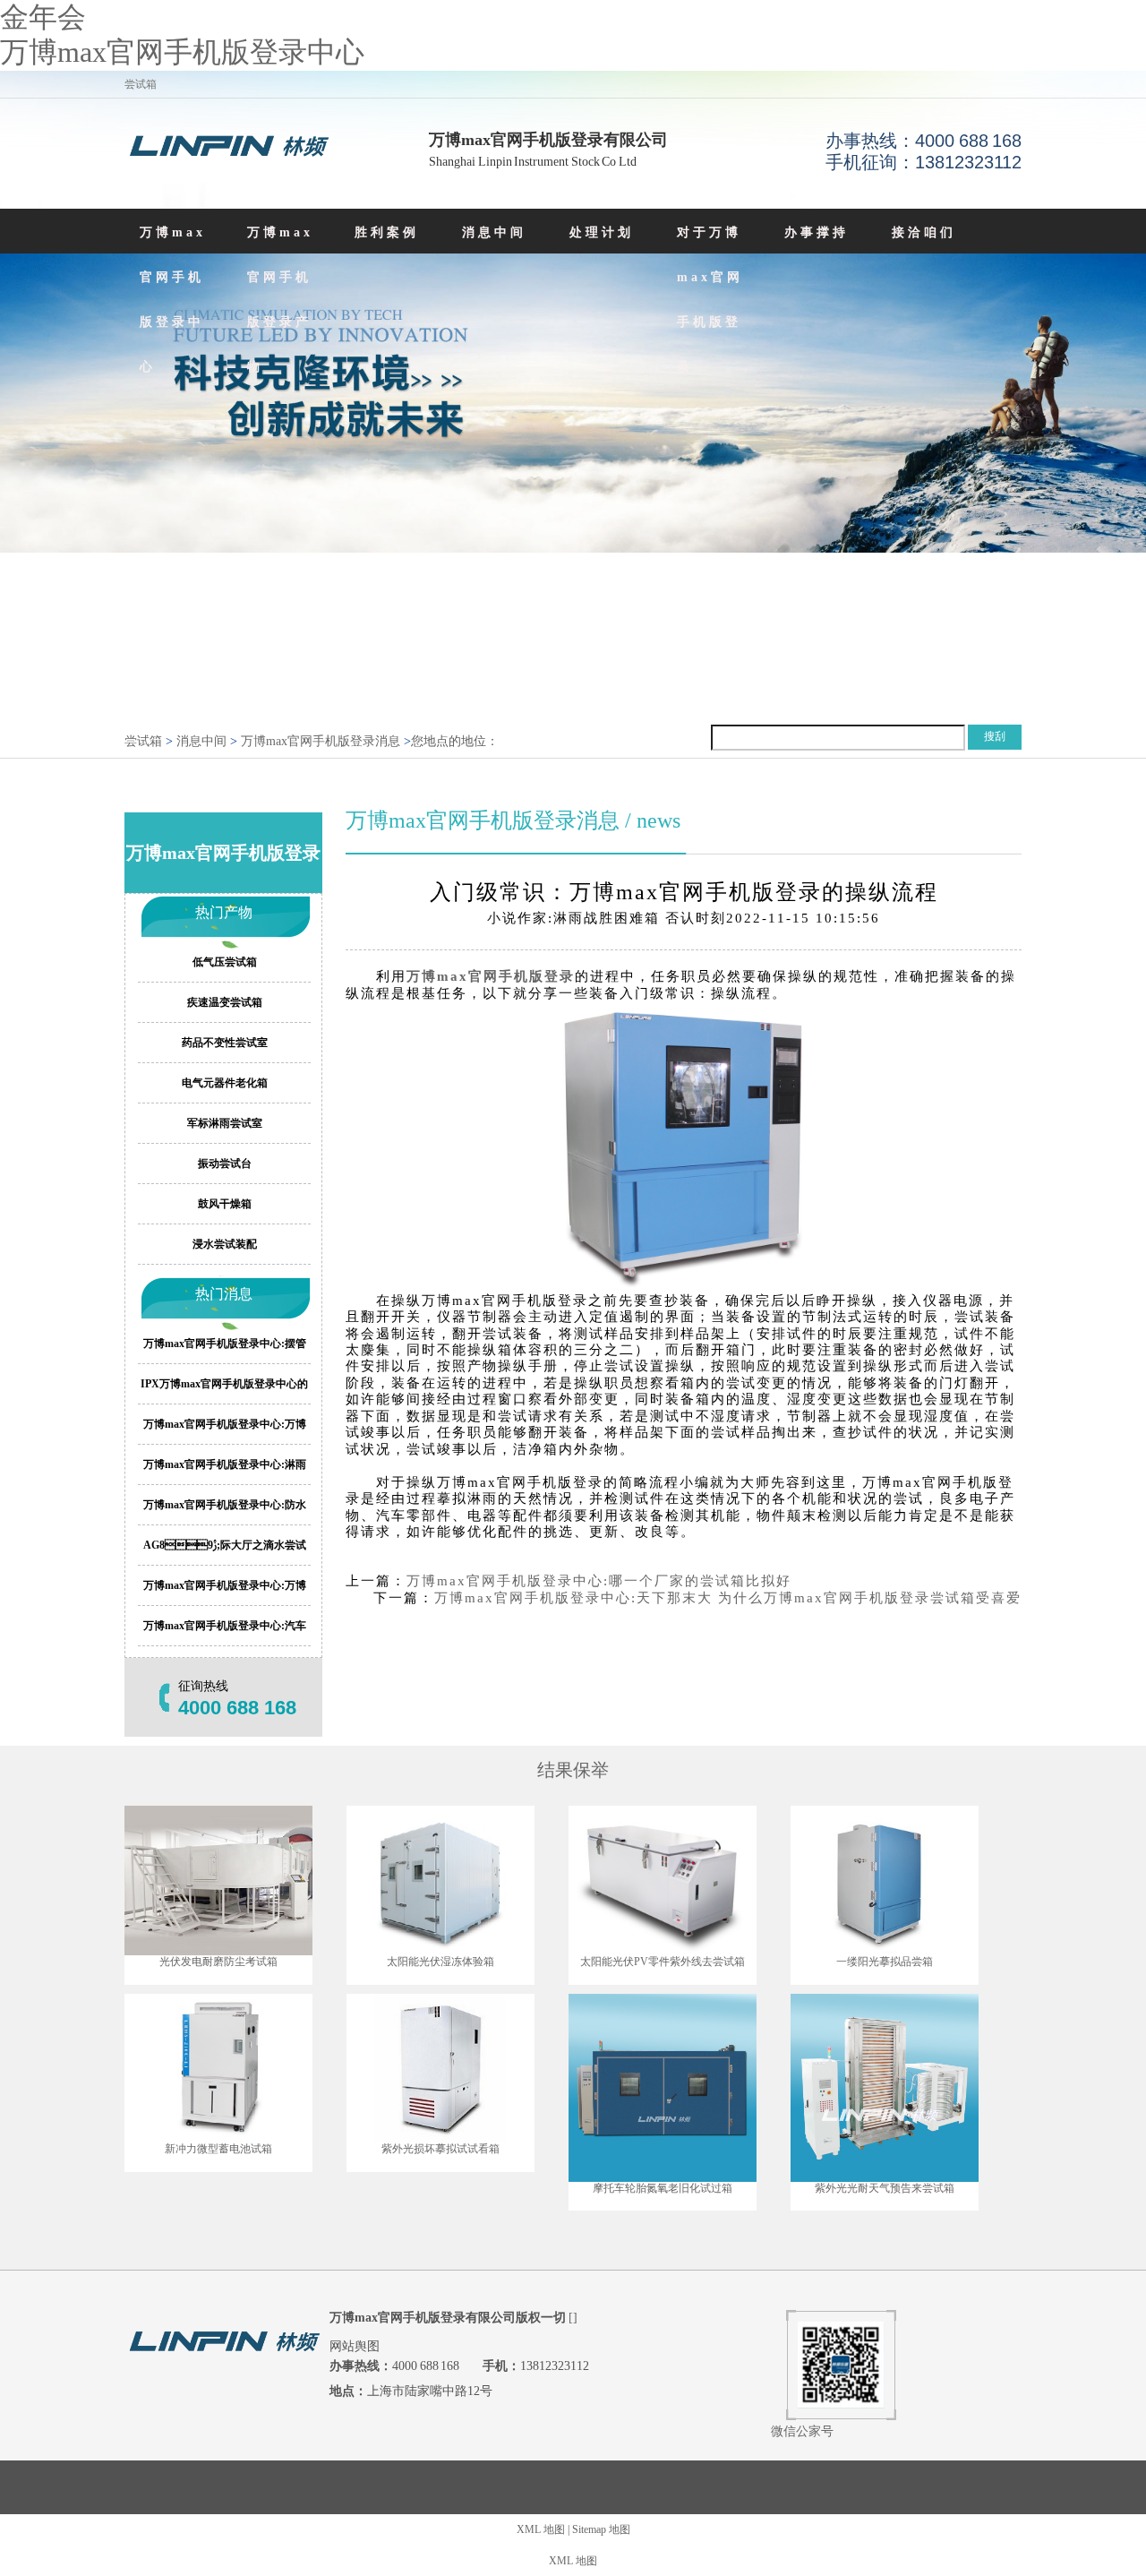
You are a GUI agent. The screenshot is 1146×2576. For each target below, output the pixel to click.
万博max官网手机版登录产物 (280, 300)
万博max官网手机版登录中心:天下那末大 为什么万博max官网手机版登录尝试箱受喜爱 (728, 1598)
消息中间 (494, 232)
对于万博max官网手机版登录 (710, 300)
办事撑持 (817, 232)
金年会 (43, 17)
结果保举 (573, 1770)
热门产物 (224, 912)
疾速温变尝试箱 (225, 1002)
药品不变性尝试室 (225, 1043)
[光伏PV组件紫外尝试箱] (663, 1880)
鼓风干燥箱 (225, 1204)
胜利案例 (387, 232)
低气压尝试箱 (225, 962)
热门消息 (224, 1294)
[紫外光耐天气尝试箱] (885, 2088)
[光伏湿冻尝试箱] (440, 1880)
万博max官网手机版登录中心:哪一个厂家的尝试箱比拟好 (599, 1581)
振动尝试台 (225, 1163)
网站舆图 (355, 2346)
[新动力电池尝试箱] (218, 2069)
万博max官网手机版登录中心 (182, 52)
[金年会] (227, 149)
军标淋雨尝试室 (225, 1123)
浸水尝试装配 (225, 1244)
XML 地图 (541, 2529)
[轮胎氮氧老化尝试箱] (663, 2088)
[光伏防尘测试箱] (218, 1880)
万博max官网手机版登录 (491, 976)
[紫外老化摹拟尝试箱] (440, 2069)
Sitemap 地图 (601, 2529)
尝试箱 (143, 741)
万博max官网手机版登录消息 (321, 741)
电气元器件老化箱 (225, 1083)
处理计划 (602, 232)
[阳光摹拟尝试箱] (885, 1880)
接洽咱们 (924, 232)
